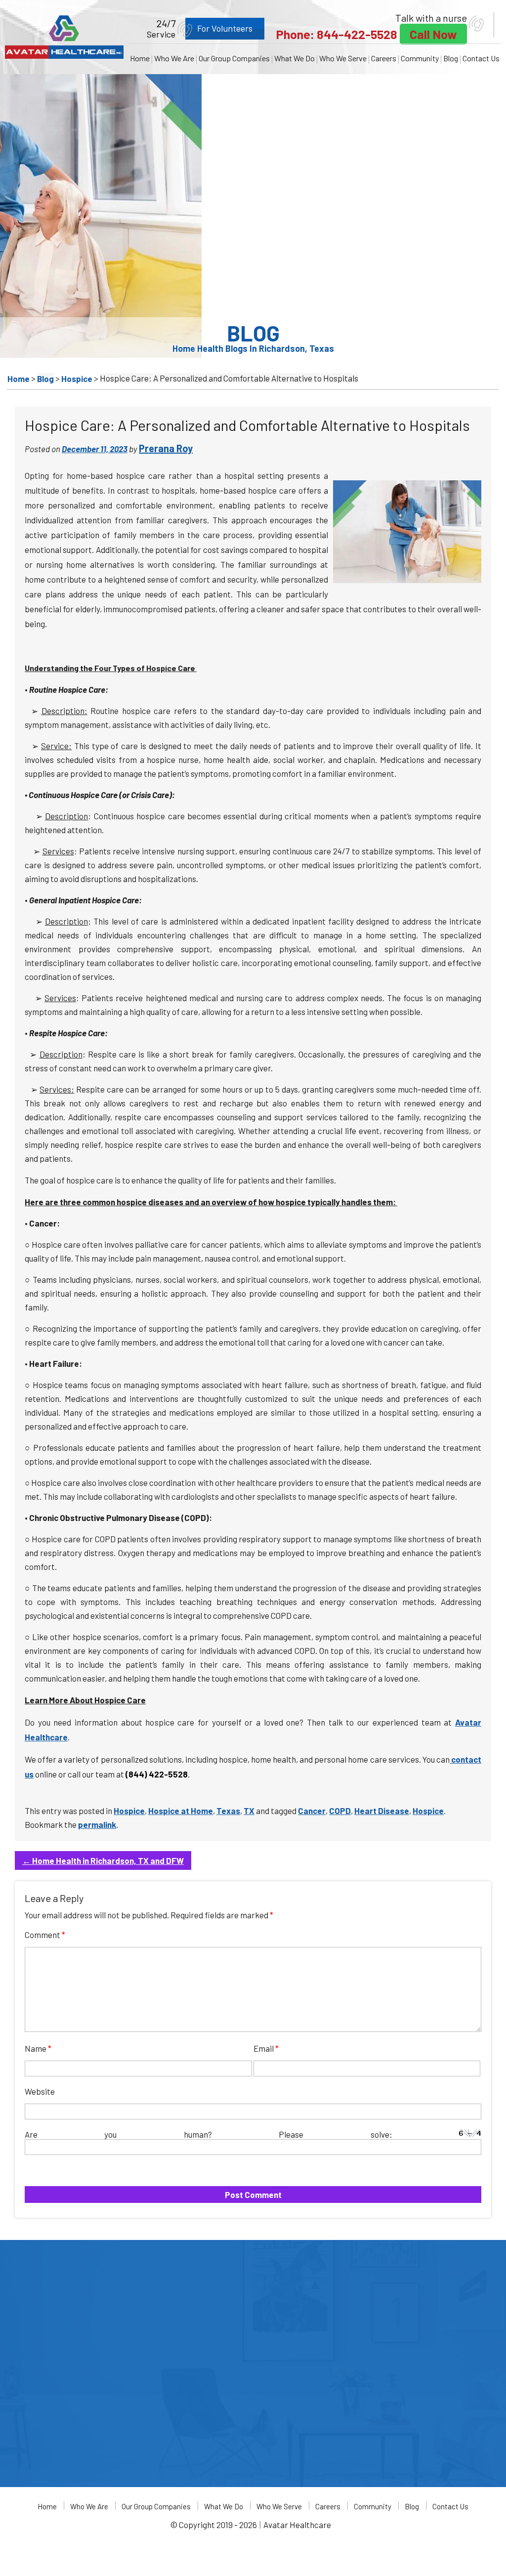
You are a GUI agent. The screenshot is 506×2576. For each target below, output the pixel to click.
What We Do (295, 58)
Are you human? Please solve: (242, 2134)
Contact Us (481, 58)
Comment (45, 1935)
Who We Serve (343, 58)
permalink (97, 1824)
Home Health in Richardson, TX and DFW (103, 1860)
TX (249, 1811)
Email (266, 2048)
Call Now (433, 34)
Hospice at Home (181, 1811)
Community (420, 58)
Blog (451, 58)
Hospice (129, 1811)
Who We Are (174, 58)
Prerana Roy (166, 448)
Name (38, 2048)
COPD (340, 1811)
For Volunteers (225, 28)
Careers (384, 58)
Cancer (312, 1811)
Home (140, 58)
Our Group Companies (234, 58)
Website (40, 2091)
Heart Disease (382, 1811)
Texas (228, 1811)
